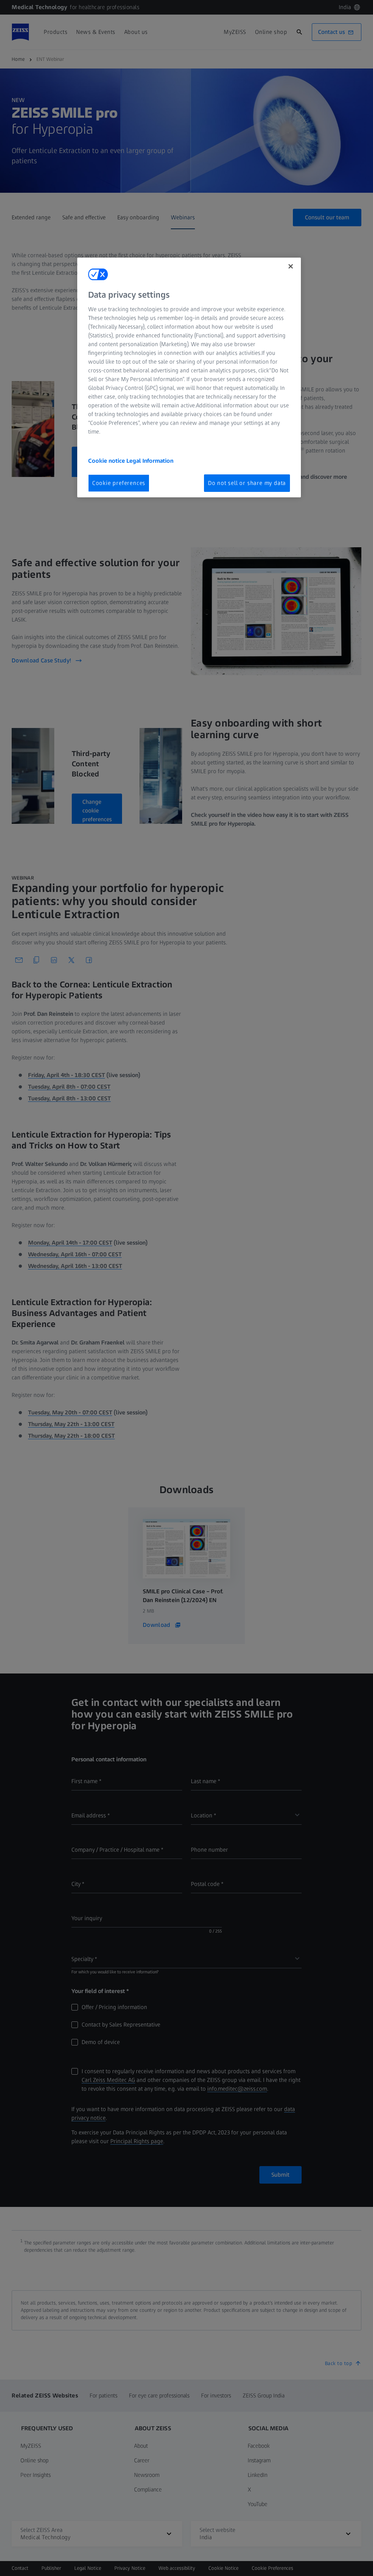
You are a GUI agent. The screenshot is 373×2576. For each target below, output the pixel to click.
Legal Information (150, 461)
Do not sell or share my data (247, 483)
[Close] (291, 266)
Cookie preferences (119, 483)
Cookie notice (107, 461)
